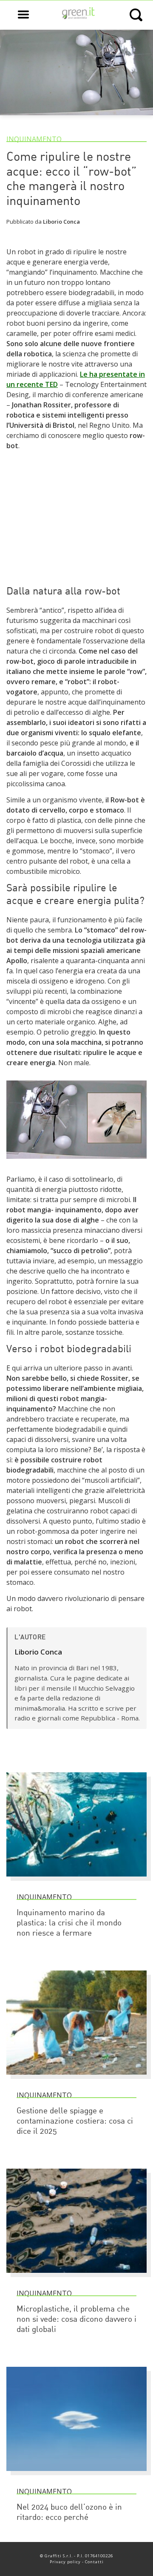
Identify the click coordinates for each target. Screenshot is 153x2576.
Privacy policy (65, 2562)
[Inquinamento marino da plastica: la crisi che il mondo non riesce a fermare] (76, 1880)
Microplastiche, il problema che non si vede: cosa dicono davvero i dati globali (76, 2320)
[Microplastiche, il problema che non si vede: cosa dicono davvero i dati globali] (76, 2277)
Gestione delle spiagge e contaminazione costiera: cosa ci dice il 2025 (75, 2122)
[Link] (76, 1163)
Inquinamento (34, 139)
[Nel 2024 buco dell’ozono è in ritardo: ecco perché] (76, 2475)
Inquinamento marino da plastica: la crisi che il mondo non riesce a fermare (69, 1923)
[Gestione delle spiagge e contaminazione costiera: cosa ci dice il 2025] (76, 2078)
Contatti (94, 2562)
